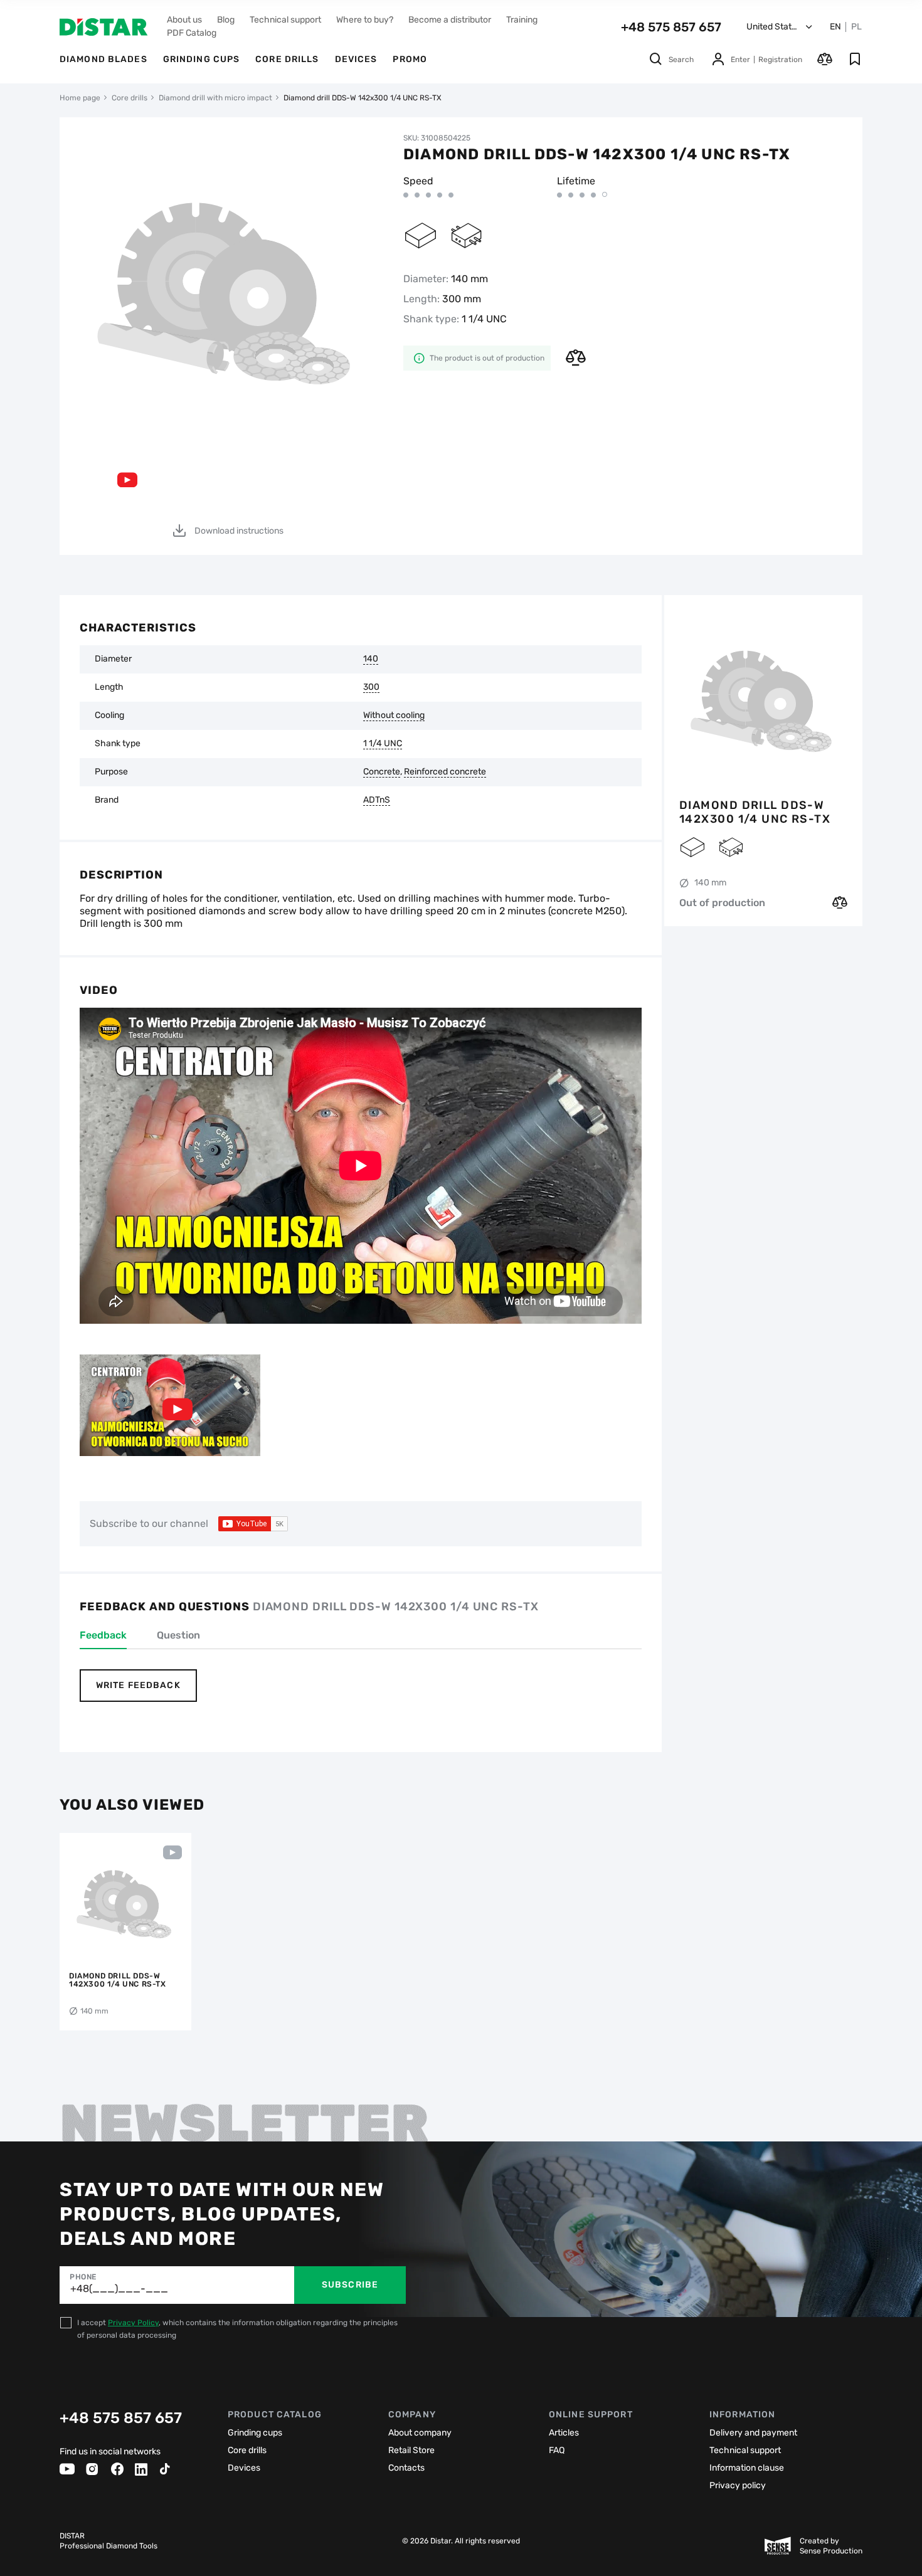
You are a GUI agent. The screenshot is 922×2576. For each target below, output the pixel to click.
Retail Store (411, 2450)
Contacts (406, 2468)
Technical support (285, 20)
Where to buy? (365, 20)
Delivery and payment (753, 2433)
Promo (410, 59)
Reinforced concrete (445, 772)
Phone (83, 2277)
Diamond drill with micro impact (215, 98)
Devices (356, 59)
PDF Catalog (192, 33)
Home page (80, 98)
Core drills (287, 59)
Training (522, 20)
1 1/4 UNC (383, 744)
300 (371, 687)
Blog (226, 20)
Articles (564, 2433)
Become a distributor (450, 20)
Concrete (382, 772)
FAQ (557, 2450)
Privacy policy (738, 2485)
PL (856, 27)
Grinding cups (202, 59)
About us (184, 20)
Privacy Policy (133, 2323)
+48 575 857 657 (671, 27)
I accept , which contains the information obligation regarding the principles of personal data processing (237, 2329)
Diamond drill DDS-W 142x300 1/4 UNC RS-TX (755, 812)
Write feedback (138, 1685)
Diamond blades (103, 59)
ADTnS (377, 800)
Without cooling (394, 715)
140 (371, 659)
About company (420, 2433)
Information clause (747, 2468)
